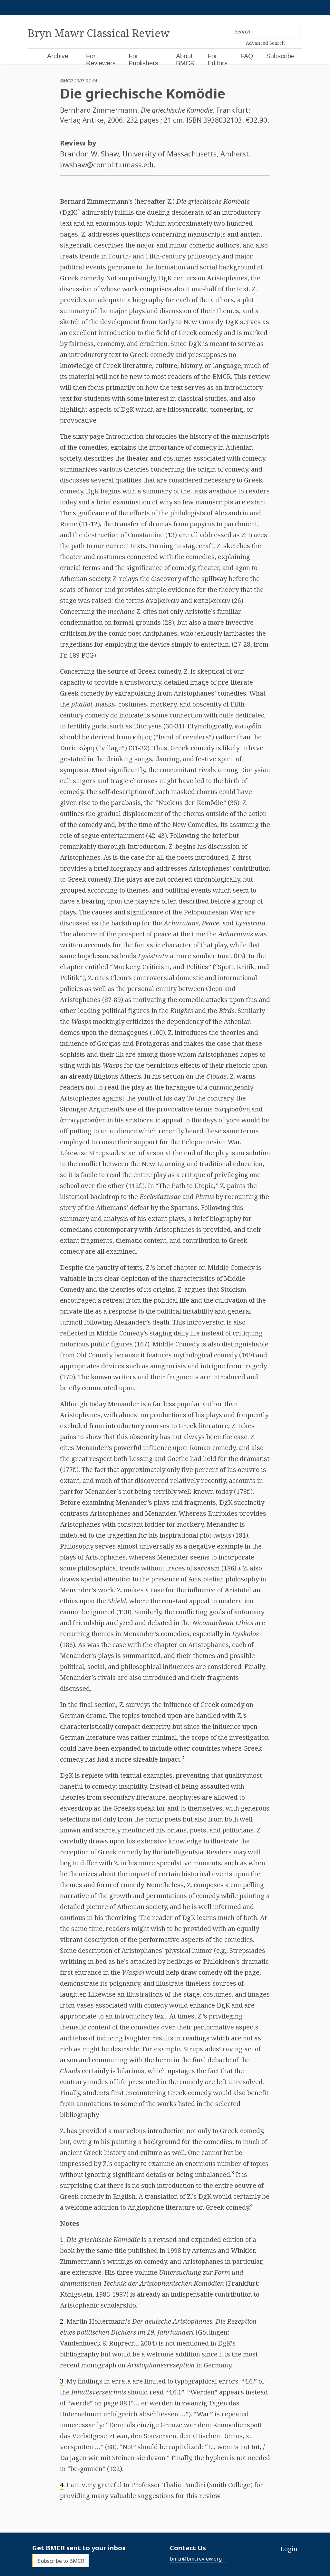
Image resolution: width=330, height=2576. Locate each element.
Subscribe (280, 56)
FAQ (247, 56)
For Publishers (143, 60)
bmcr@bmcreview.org (196, 2559)
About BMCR (185, 60)
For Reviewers (101, 60)
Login (289, 2549)
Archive (58, 56)
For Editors (218, 60)
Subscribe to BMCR (61, 2561)
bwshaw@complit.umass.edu (108, 164)
